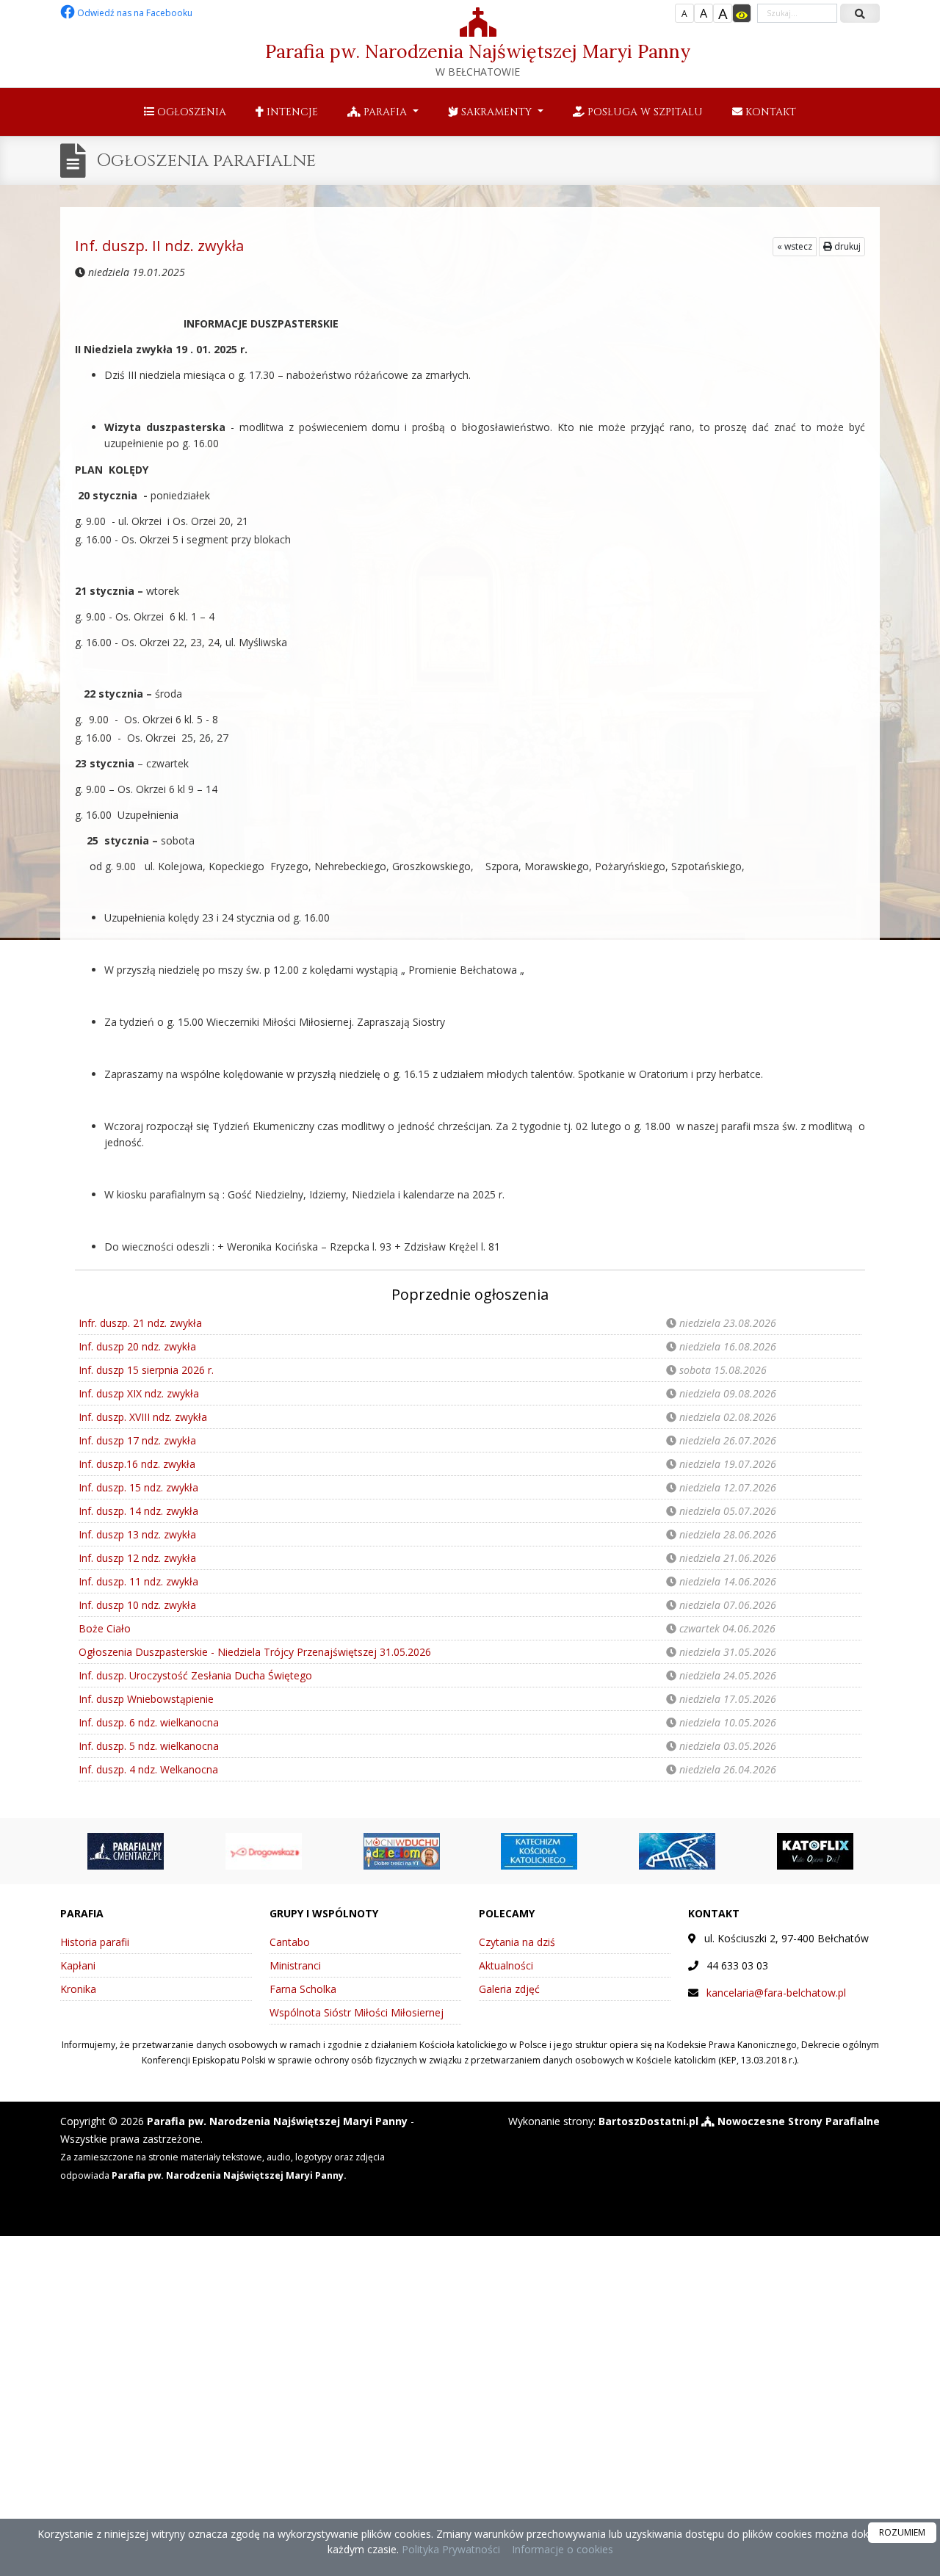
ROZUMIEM (902, 2532)
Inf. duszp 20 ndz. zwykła (137, 1346)
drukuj (846, 246)
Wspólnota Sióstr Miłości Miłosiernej (357, 2012)
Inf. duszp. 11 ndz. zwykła (138, 1581)
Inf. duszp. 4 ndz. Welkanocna (148, 1769)
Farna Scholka (303, 1989)
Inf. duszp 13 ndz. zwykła (137, 1534)
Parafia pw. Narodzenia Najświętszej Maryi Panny (478, 59)
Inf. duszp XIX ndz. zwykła (139, 1393)
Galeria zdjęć (509, 1989)
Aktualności (506, 1965)
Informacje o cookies (563, 2549)
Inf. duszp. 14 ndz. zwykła (138, 1511)
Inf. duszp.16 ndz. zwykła (137, 1464)
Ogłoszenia (190, 112)
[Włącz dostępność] (742, 13)
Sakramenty (496, 112)
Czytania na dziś (517, 1942)
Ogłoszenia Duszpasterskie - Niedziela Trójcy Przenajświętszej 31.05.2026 (255, 1652)
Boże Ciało (105, 1628)
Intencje (291, 112)
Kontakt (769, 112)
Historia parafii (95, 1942)
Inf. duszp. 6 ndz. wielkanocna (149, 1722)
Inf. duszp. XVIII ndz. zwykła (143, 1417)
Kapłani (78, 1965)
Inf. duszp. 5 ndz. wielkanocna (149, 1746)
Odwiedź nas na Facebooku (134, 13)
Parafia (385, 112)
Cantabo (290, 1942)
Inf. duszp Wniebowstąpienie (146, 1699)
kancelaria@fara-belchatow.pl (776, 1993)
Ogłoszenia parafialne (206, 161)
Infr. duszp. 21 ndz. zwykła (140, 1323)
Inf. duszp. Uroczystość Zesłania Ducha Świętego (195, 1675)
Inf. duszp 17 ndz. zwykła (137, 1440)
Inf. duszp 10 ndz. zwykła (137, 1605)
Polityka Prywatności (449, 2549)
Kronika (78, 1989)
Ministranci (295, 1965)
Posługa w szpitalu (644, 112)
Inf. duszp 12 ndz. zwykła (137, 1558)
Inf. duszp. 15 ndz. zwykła (138, 1487)
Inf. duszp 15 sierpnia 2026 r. (146, 1370)
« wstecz (795, 246)
